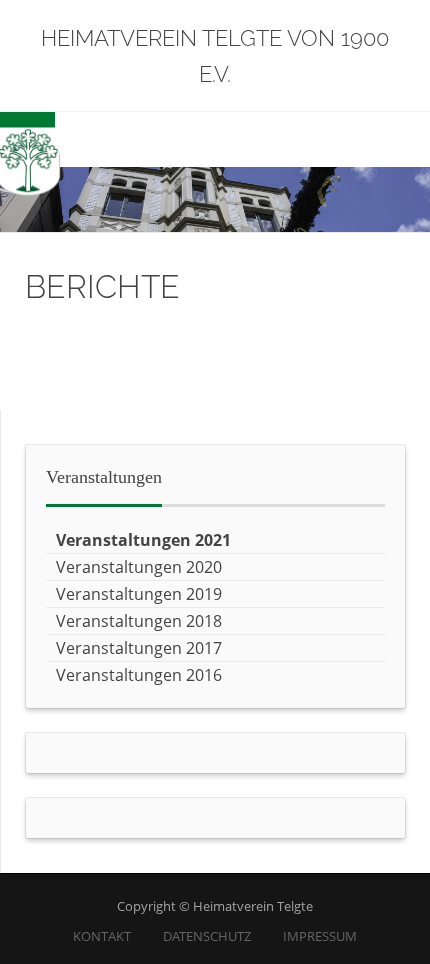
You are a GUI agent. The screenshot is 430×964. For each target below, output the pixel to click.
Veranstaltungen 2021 (143, 540)
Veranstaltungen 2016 (139, 675)
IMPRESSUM (320, 936)
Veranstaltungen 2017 (139, 648)
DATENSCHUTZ (207, 936)
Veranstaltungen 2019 (139, 594)
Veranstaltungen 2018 (139, 621)
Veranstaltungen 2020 (139, 567)
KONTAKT (102, 936)
